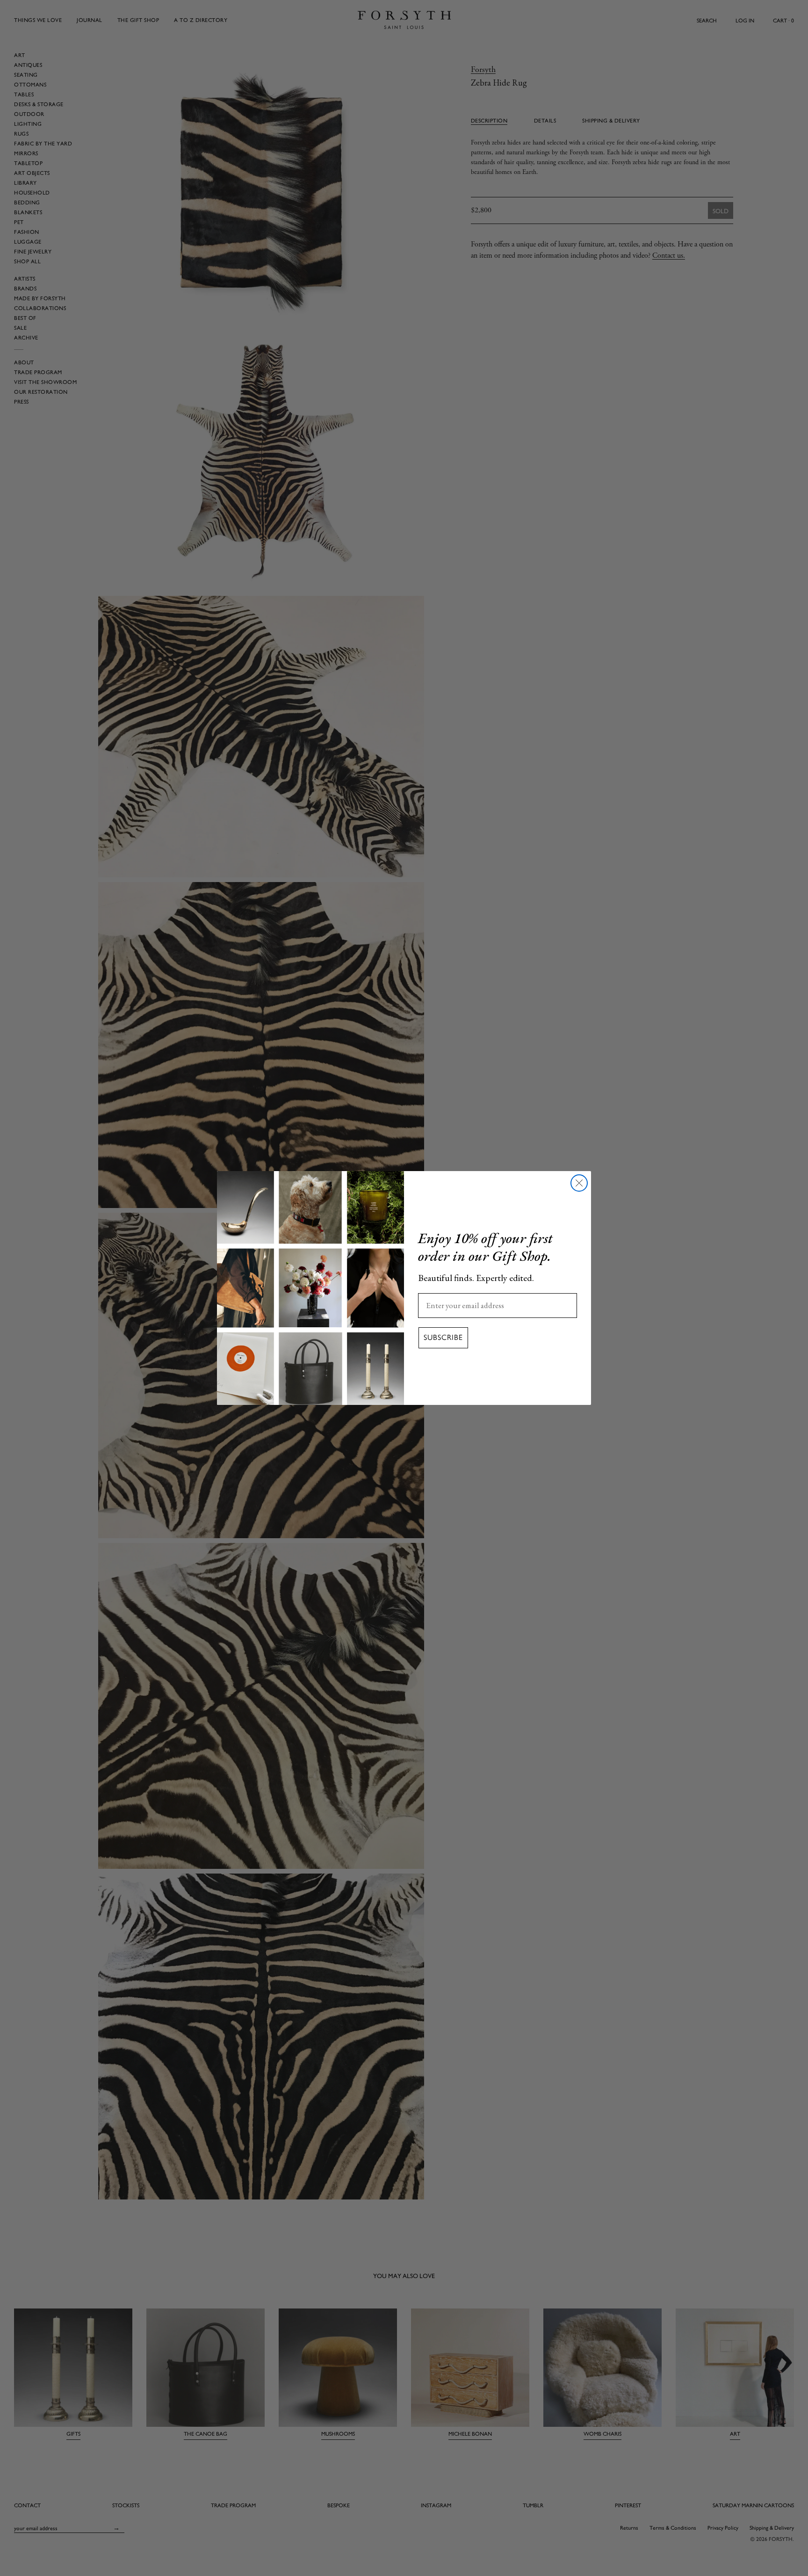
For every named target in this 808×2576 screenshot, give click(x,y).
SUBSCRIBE (443, 1338)
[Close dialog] (579, 1183)
